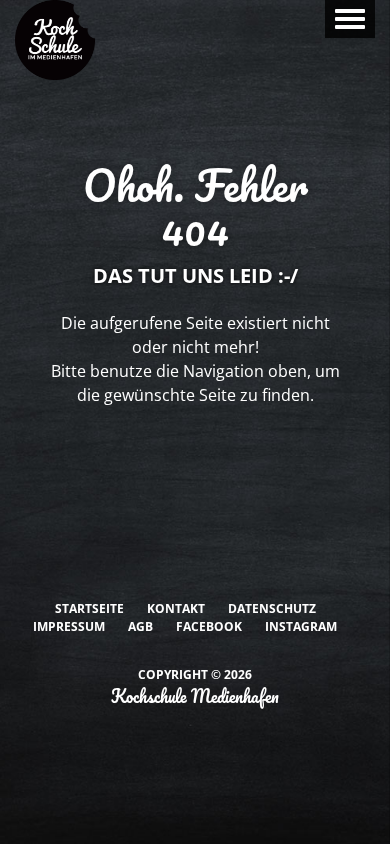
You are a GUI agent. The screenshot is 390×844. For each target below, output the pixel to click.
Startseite (89, 608)
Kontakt (176, 608)
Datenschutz (272, 608)
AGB (140, 626)
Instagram (301, 626)
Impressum (69, 626)
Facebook (209, 626)
